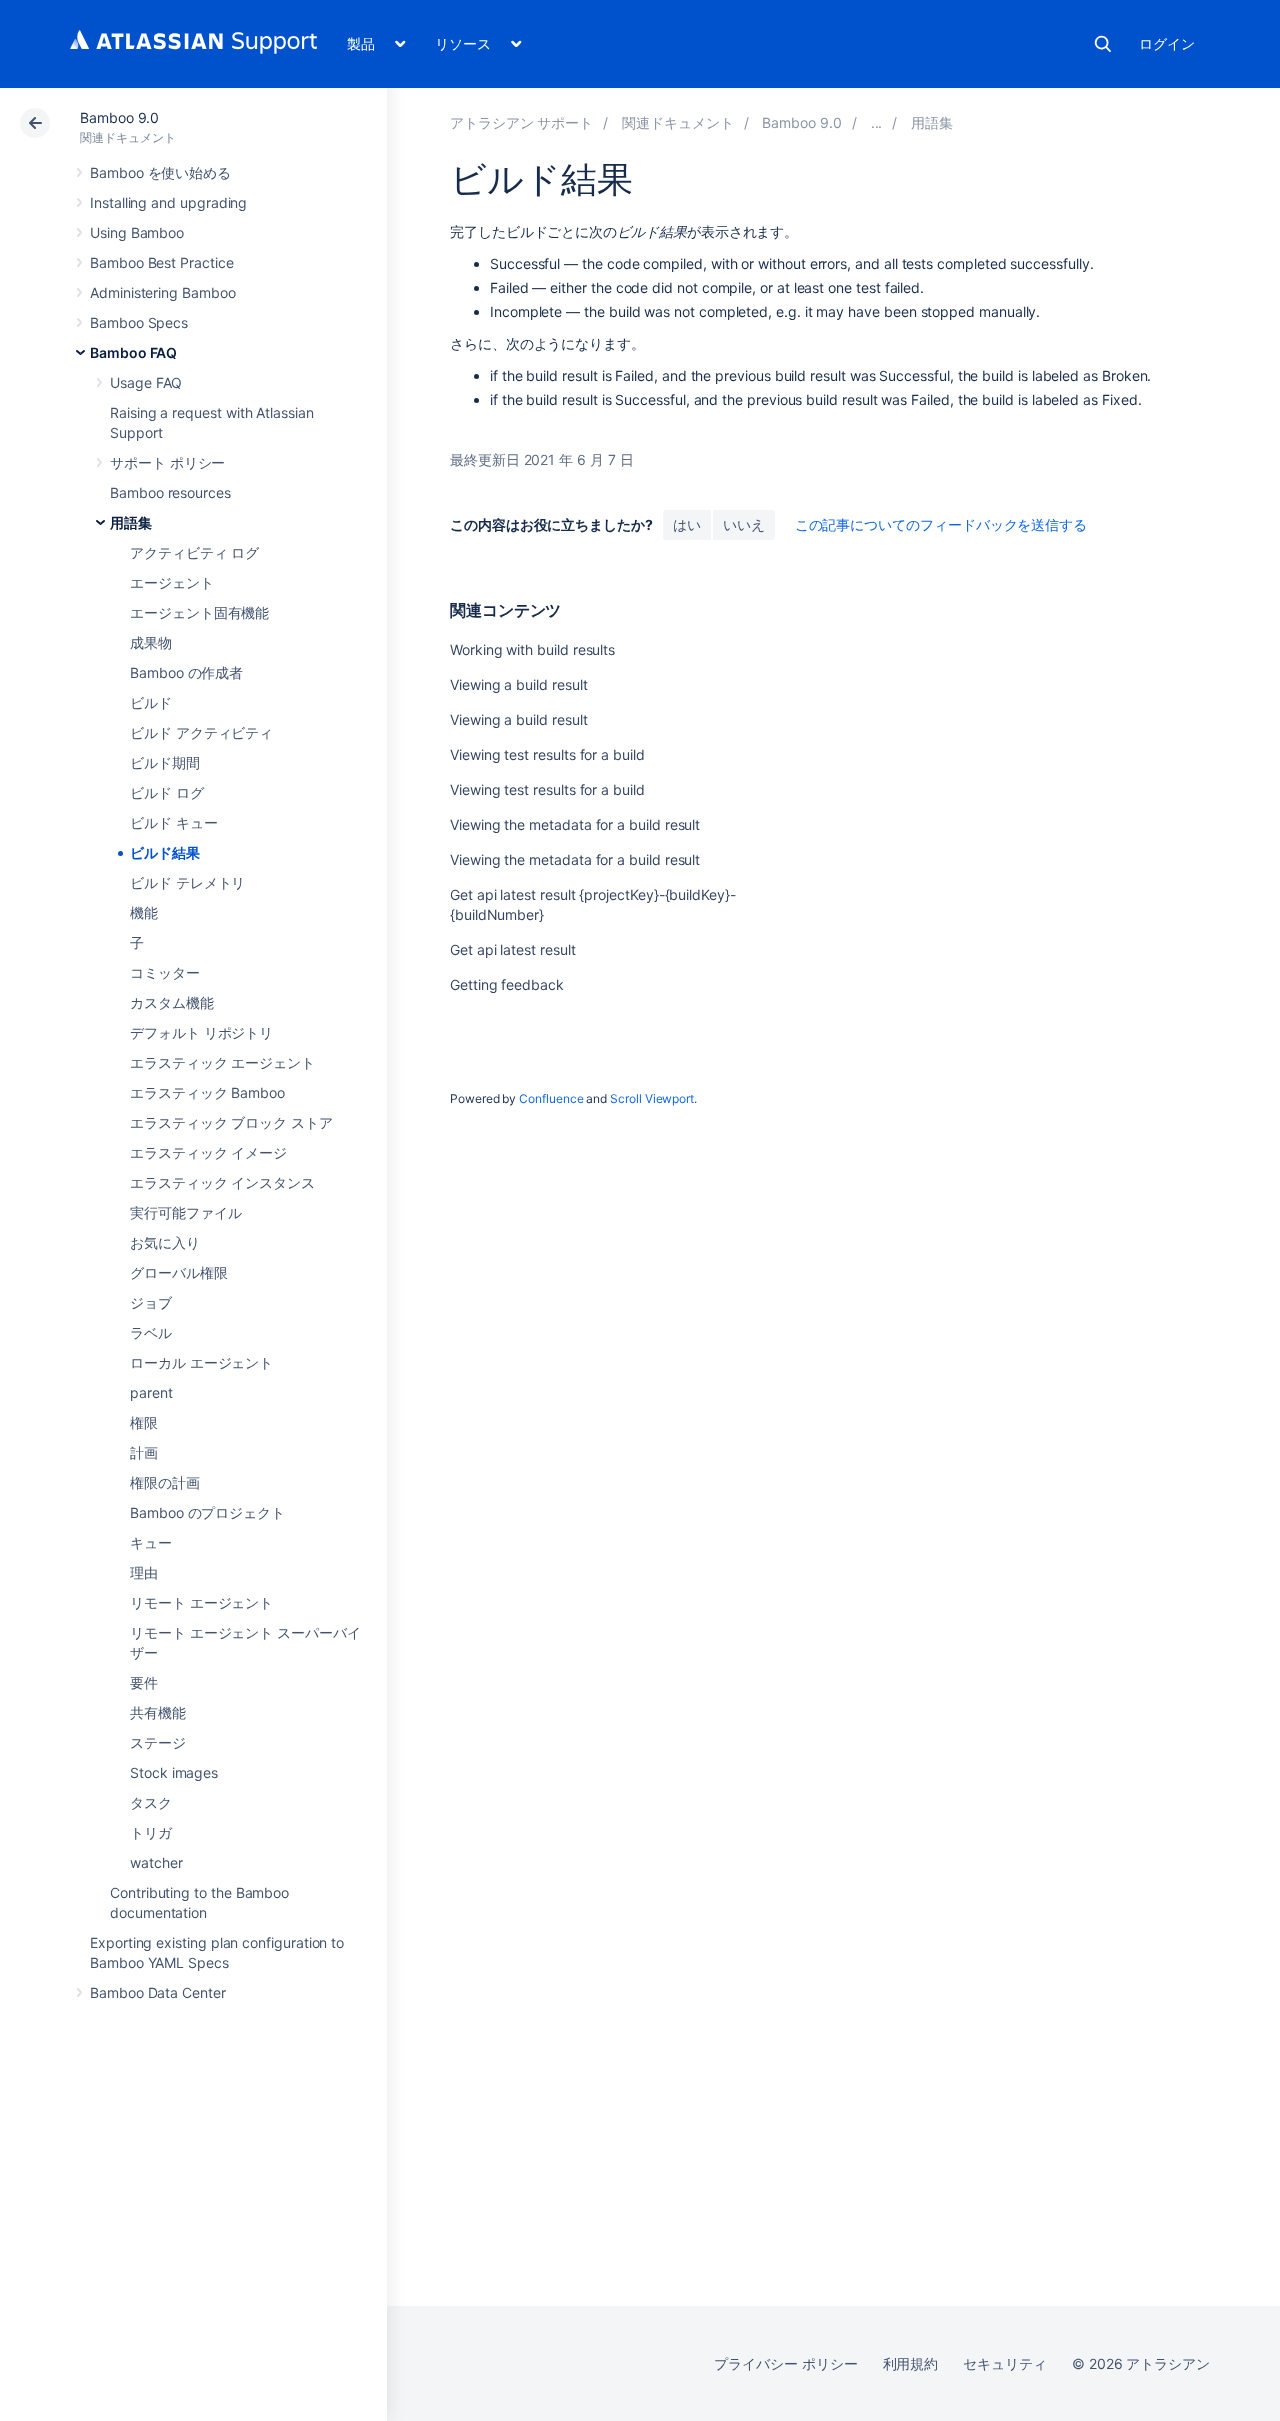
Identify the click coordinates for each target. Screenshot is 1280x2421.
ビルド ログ (167, 792)
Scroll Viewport (652, 1098)
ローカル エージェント (201, 1362)
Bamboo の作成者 (186, 672)
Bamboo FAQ (133, 352)
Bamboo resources (170, 492)
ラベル (151, 1332)
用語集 (131, 522)
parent (151, 1392)
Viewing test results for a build (547, 754)
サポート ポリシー (167, 462)
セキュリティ (1005, 2363)
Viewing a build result (518, 684)
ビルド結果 (165, 852)
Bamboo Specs (139, 322)
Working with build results (532, 649)
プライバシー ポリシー (785, 2363)
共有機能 (158, 1712)
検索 (1103, 44)
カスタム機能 (172, 1002)
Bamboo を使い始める (160, 172)
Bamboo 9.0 (119, 117)
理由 (144, 1572)
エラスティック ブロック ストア (231, 1122)
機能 (144, 912)
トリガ (151, 1832)
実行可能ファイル (185, 1212)
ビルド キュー (174, 822)
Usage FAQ (146, 382)
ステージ (158, 1742)
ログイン (1167, 43)
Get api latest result (513, 949)
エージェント (172, 582)
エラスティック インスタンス (222, 1182)
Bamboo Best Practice (162, 262)
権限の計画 (165, 1482)
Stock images (174, 1772)
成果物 (151, 642)
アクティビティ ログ (194, 552)
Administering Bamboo (163, 292)
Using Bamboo (137, 232)
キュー (151, 1542)
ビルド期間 (165, 762)
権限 (144, 1422)
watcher (156, 1862)
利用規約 (911, 2363)
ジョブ (151, 1302)
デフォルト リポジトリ (201, 1032)
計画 (144, 1452)
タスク (151, 1802)
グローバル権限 (179, 1272)
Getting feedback (507, 984)
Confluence (551, 1098)
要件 (144, 1682)
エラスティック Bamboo (207, 1092)
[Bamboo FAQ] (877, 122)
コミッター (165, 972)
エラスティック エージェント (222, 1062)
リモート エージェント (201, 1602)
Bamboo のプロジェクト (207, 1512)
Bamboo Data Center (158, 1992)
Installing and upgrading (168, 202)
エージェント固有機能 (199, 612)
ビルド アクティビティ (201, 732)
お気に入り (165, 1242)
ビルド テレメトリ (187, 882)
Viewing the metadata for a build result (575, 824)
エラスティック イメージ (208, 1152)
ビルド (151, 702)
